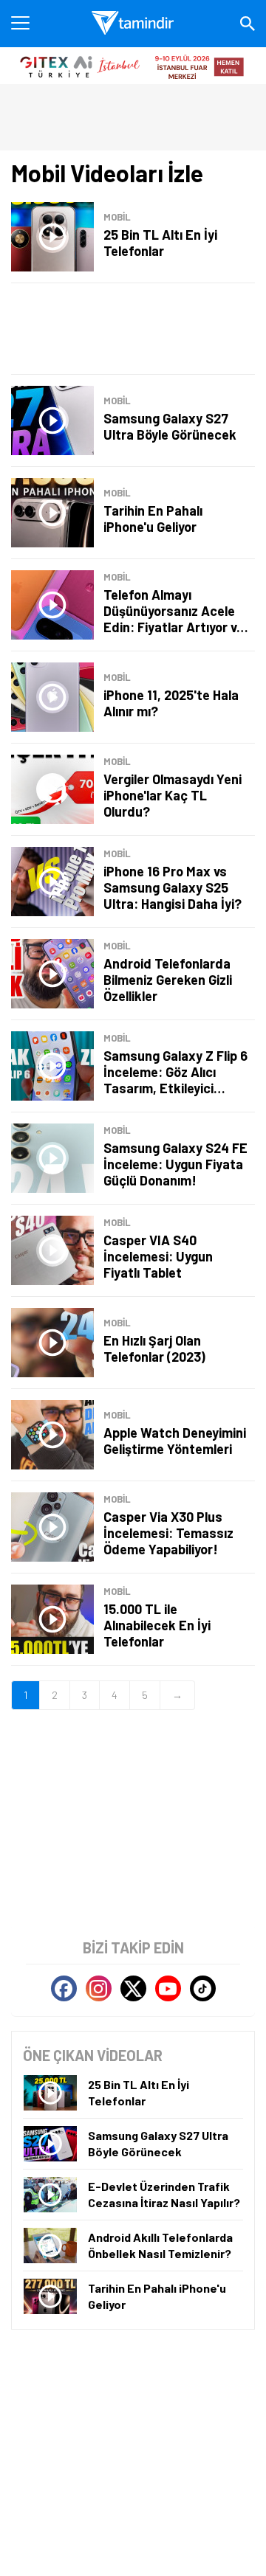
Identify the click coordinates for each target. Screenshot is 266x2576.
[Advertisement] (133, 329)
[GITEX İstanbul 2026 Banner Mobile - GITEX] (133, 66)
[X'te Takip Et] (133, 1988)
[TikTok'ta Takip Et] (203, 1988)
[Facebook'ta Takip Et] (64, 1988)
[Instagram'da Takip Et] (99, 1988)
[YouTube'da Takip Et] (168, 1988)
